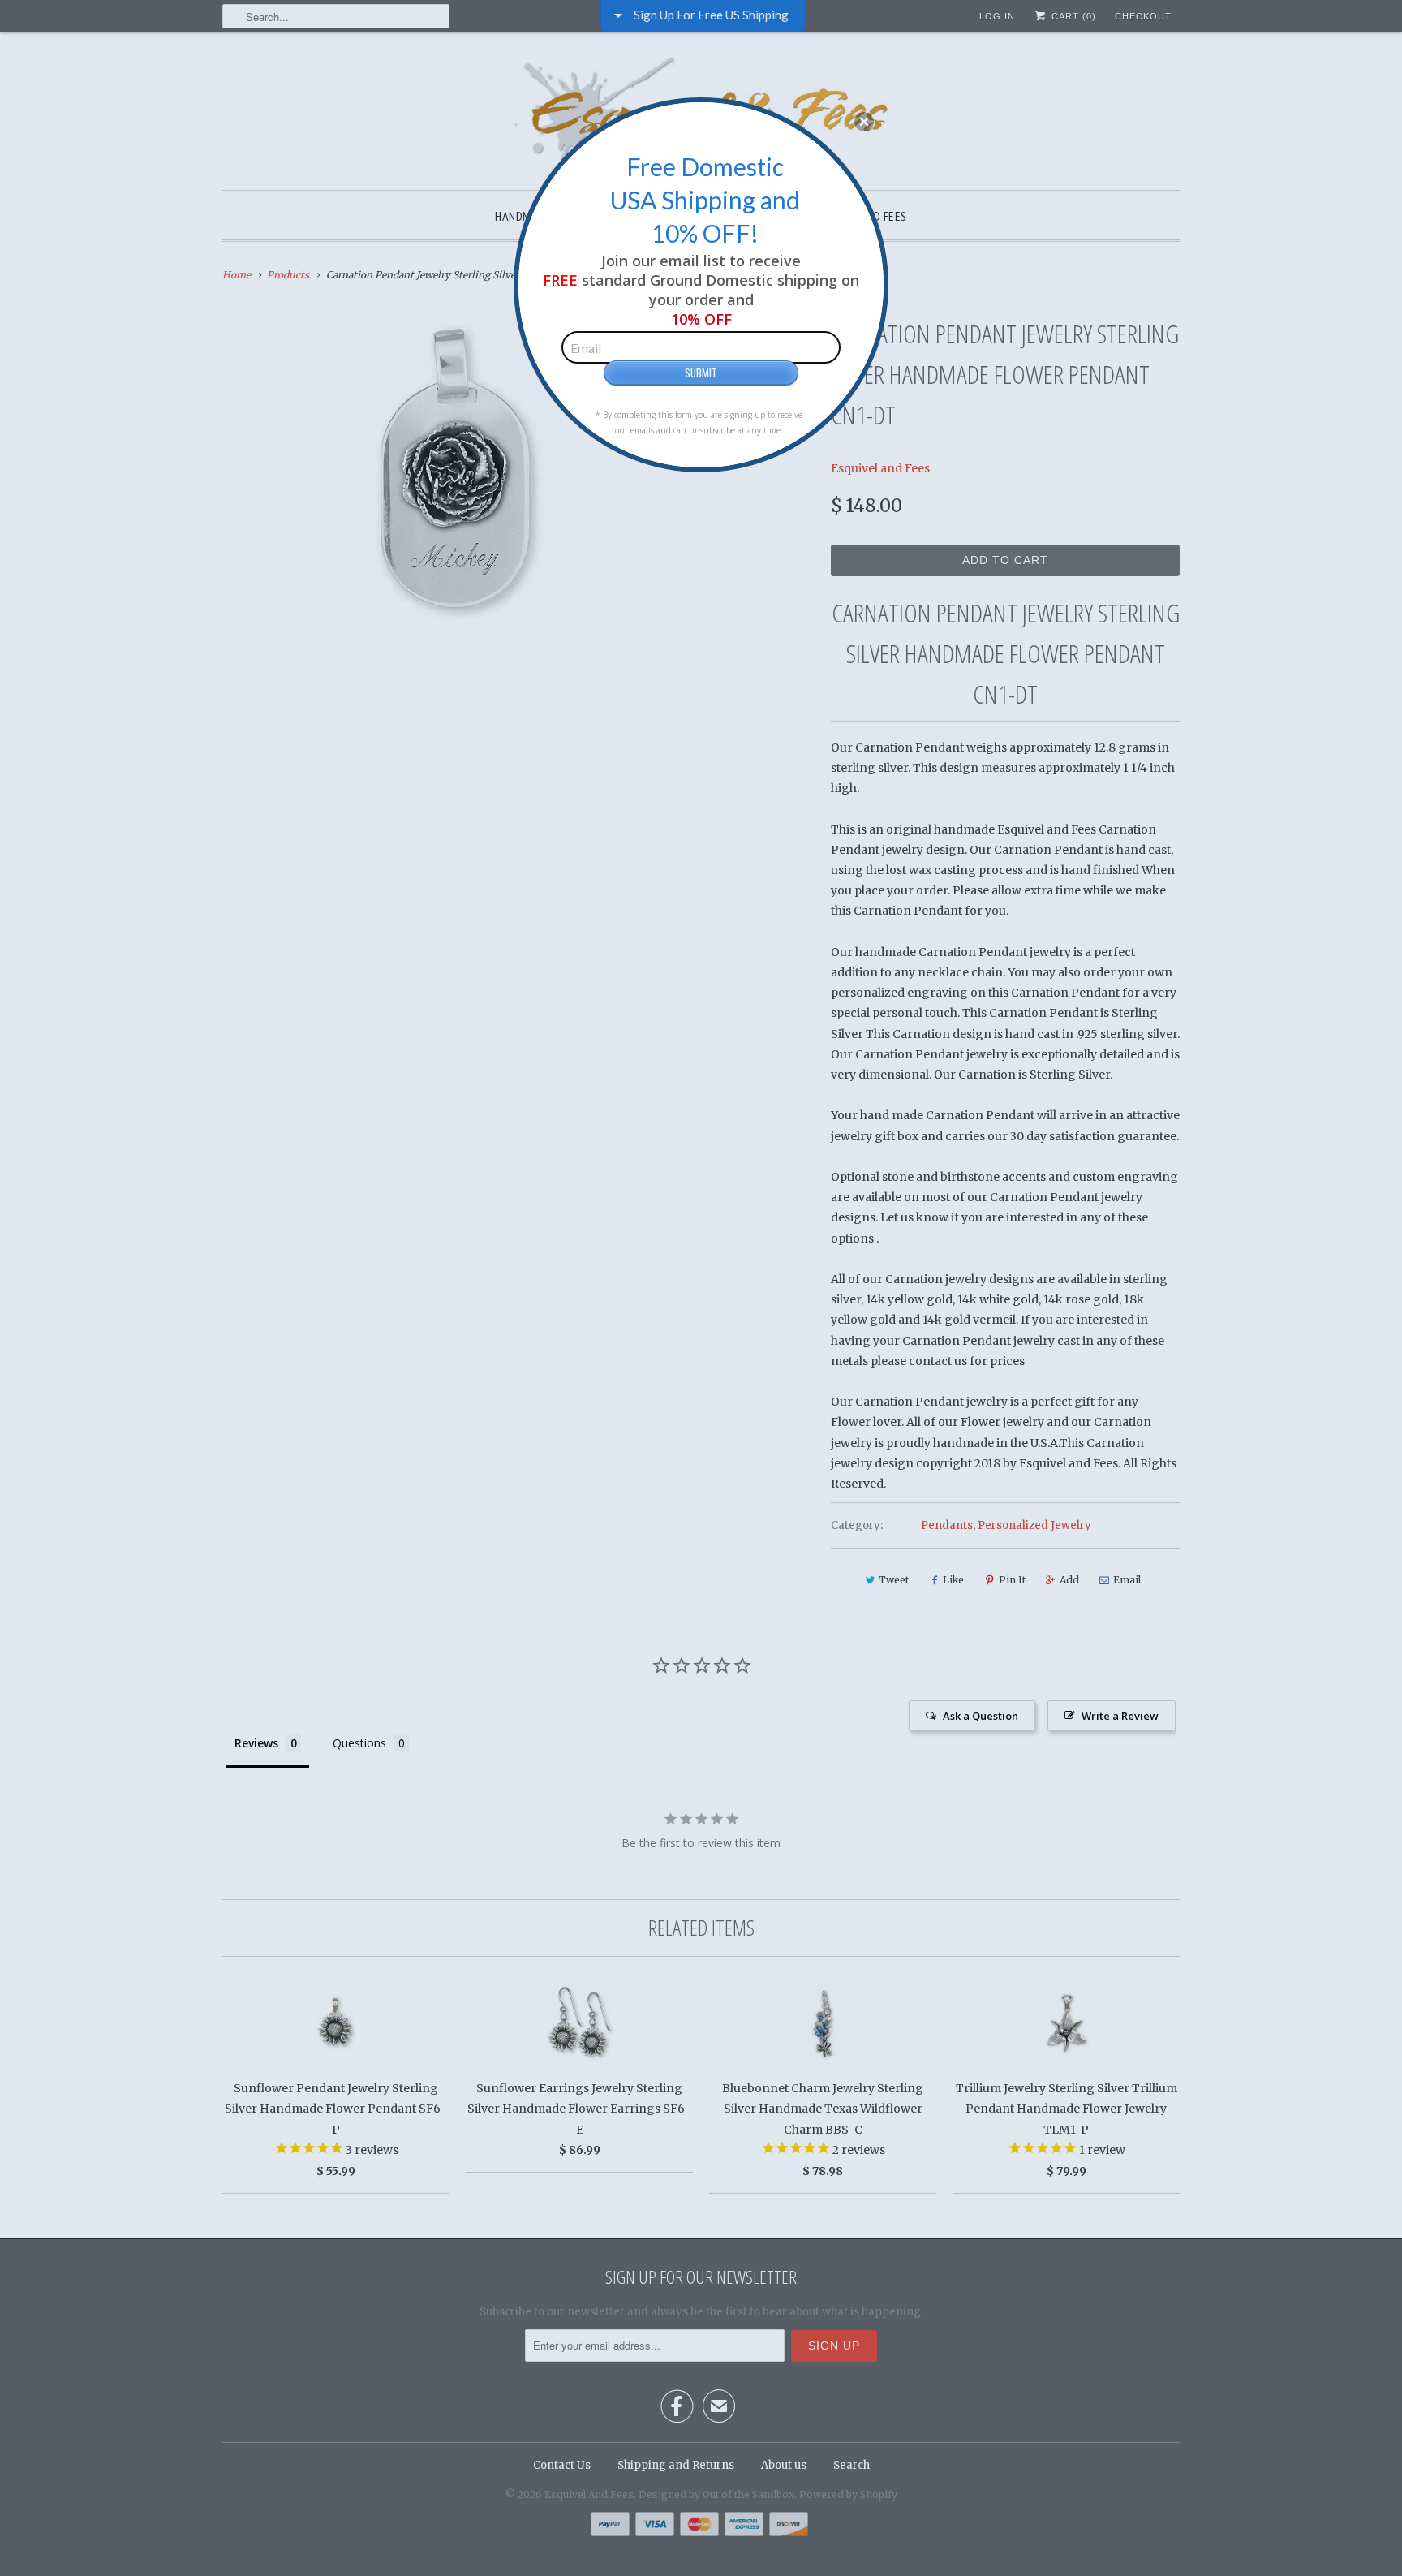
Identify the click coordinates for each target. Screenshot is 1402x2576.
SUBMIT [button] (701, 373)
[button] (864, 122)
